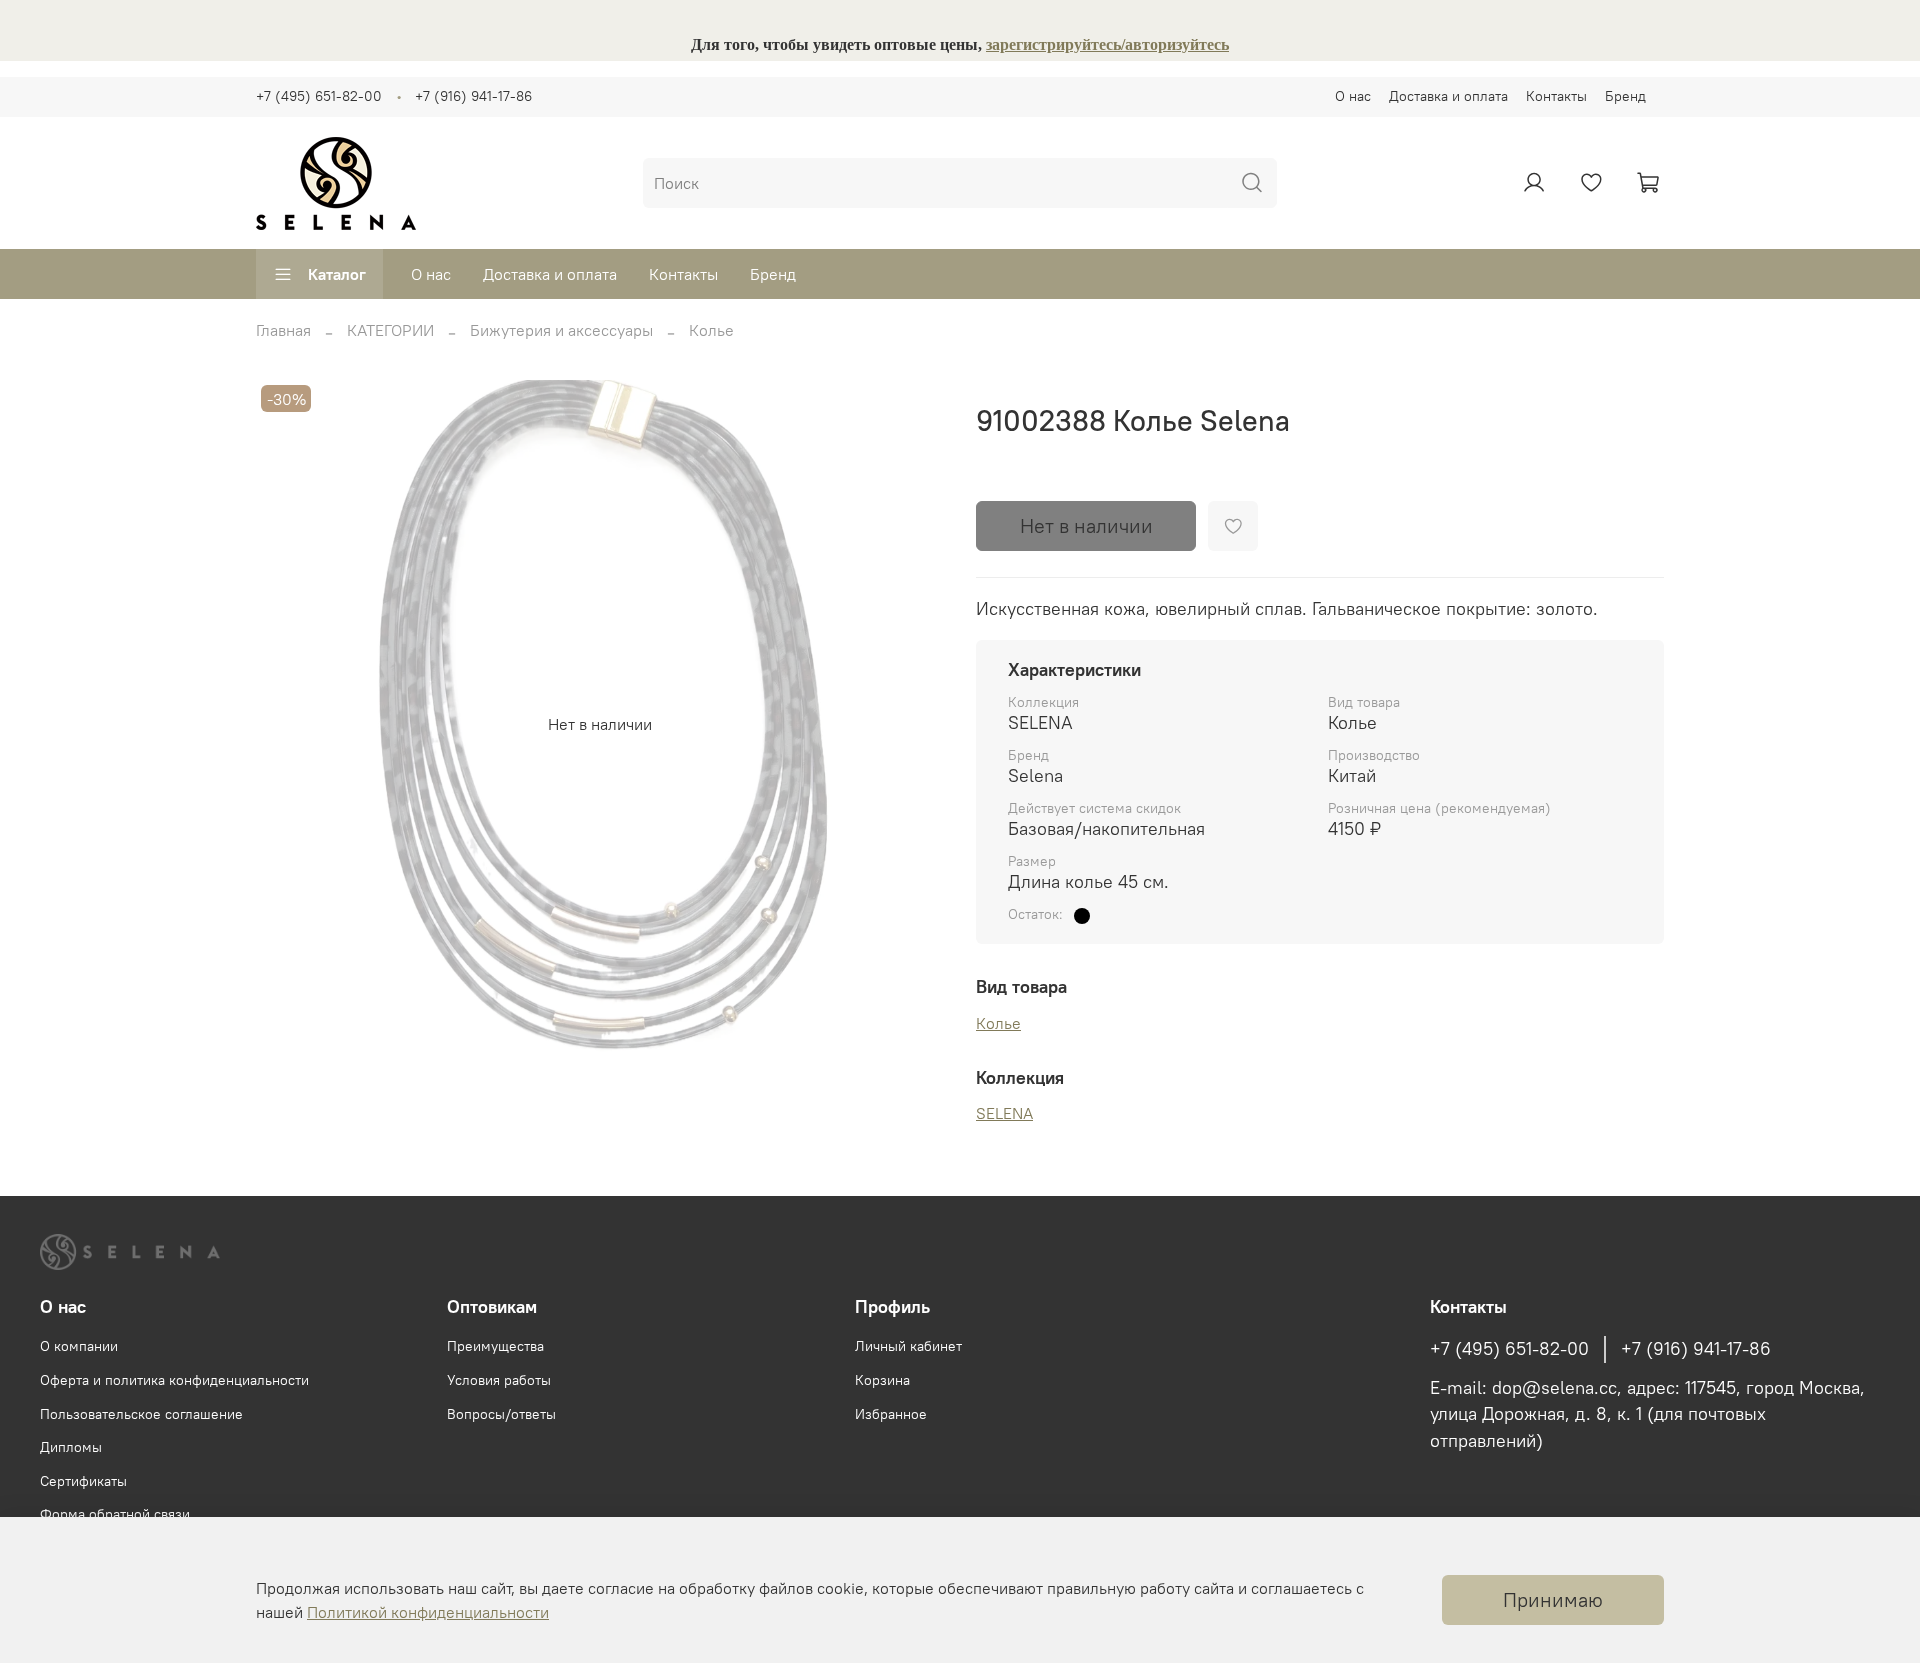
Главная (283, 330)
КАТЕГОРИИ (390, 330)
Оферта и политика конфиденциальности (174, 1380)
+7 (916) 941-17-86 (473, 96)
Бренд (1625, 96)
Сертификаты (83, 1481)
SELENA (1004, 1113)
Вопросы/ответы (501, 1414)
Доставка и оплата (1448, 96)
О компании (79, 1346)
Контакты (1556, 96)
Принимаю (1553, 1599)
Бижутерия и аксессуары (561, 330)
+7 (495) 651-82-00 (319, 96)
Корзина (882, 1380)
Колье (711, 330)
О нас (1353, 96)
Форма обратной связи (115, 1514)
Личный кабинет (908, 1346)
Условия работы (499, 1380)
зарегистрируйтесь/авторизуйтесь (1107, 44)
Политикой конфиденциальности (428, 1612)
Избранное (891, 1414)
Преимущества (495, 1346)
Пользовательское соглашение (141, 1414)
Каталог (337, 274)
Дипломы (71, 1447)
